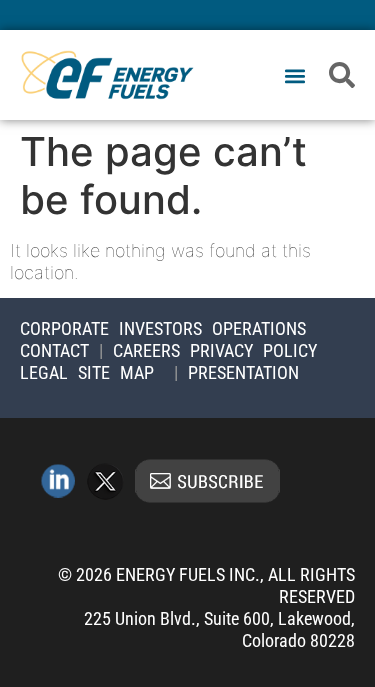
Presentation (243, 372)
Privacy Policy (253, 350)
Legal (44, 372)
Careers (146, 350)
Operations (259, 328)
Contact (54, 350)
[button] (294, 76)
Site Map (116, 372)
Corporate (64, 328)
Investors (160, 328)
